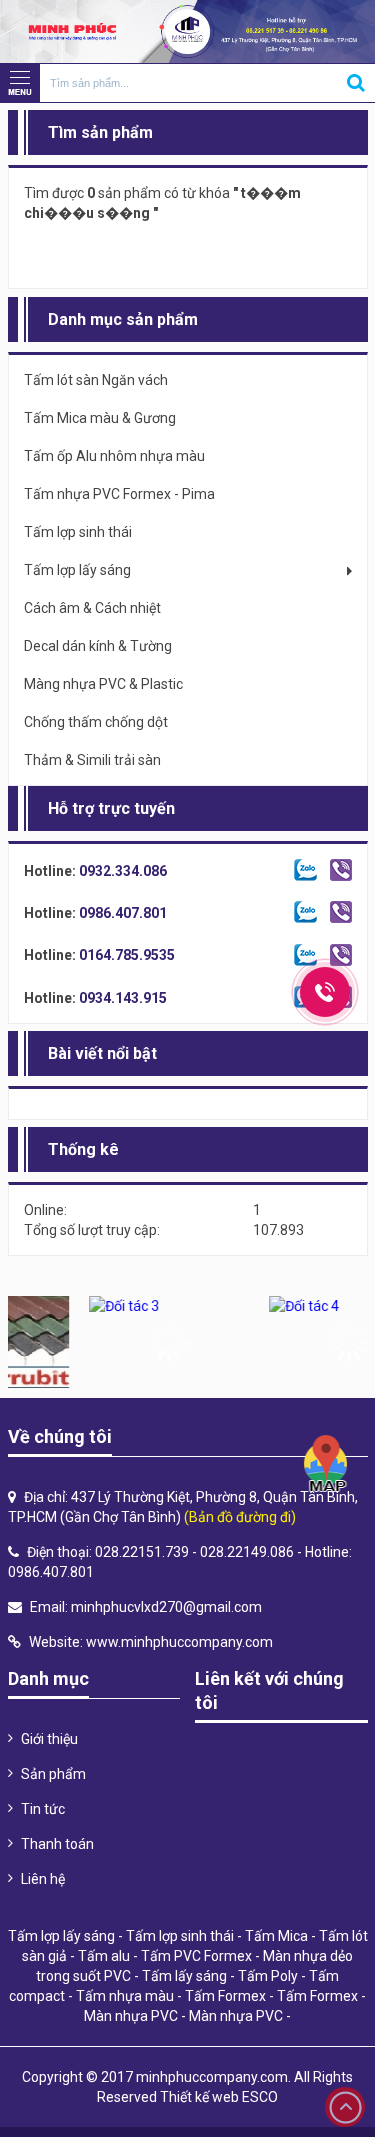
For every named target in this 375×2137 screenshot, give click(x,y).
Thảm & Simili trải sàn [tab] (92, 760)
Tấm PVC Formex (196, 1956)
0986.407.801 (123, 913)
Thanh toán (57, 1844)
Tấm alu (104, 1956)
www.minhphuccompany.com (179, 1642)
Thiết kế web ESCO (219, 2097)
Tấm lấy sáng (184, 1976)
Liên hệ (43, 1879)
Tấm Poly (268, 1976)
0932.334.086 (123, 871)
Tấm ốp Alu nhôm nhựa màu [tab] (114, 456)
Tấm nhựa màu (125, 1996)
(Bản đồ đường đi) (240, 1517)
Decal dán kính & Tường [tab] (98, 646)
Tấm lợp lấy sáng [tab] (77, 570)
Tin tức (43, 1809)
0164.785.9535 (127, 955)
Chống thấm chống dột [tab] (96, 722)
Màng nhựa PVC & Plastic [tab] (103, 684)
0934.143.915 (123, 998)
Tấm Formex (225, 1996)
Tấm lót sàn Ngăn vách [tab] (96, 380)
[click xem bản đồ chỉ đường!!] (326, 1464)
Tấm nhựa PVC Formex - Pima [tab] (119, 494)
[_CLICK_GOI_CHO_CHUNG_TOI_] (325, 992)
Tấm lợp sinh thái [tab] (78, 532)
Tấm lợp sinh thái (180, 1936)
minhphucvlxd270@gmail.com (166, 1607)
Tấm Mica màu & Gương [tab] (100, 418)
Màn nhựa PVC (131, 2016)
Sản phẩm (53, 1774)
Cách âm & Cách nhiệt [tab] (92, 608)
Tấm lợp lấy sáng (61, 1936)
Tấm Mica (276, 1936)
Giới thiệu (49, 1739)
